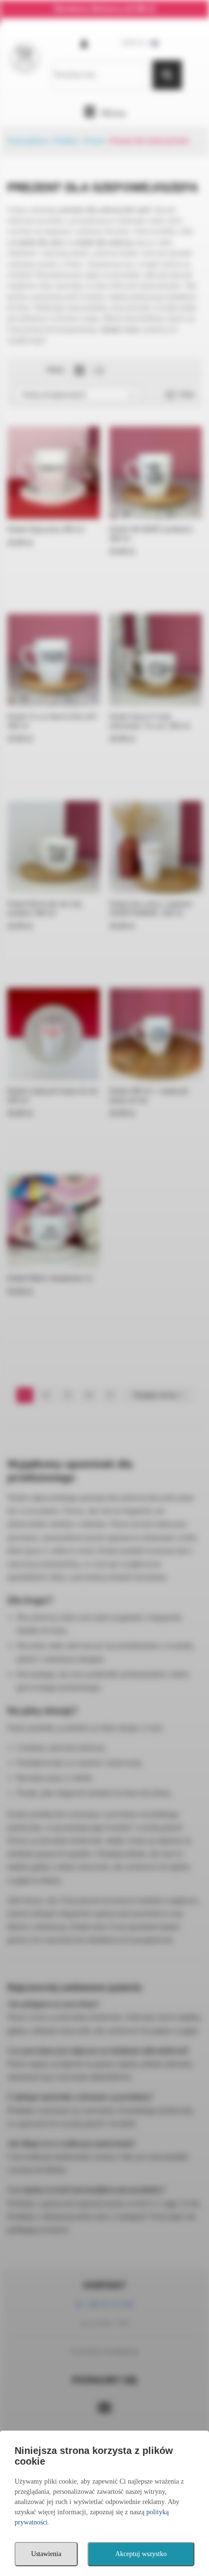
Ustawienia (46, 2554)
